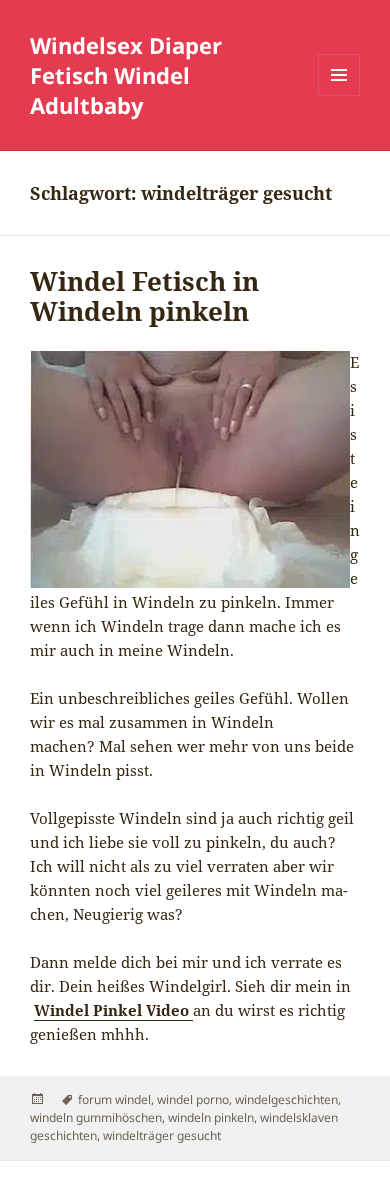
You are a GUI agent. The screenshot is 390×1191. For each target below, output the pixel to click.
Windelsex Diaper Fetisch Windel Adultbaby (126, 75)
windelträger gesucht (162, 1135)
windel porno (193, 1099)
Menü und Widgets (339, 95)
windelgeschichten (286, 1099)
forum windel (114, 1099)
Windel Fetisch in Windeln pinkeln (144, 296)
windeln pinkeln (211, 1117)
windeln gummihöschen (96, 1117)
